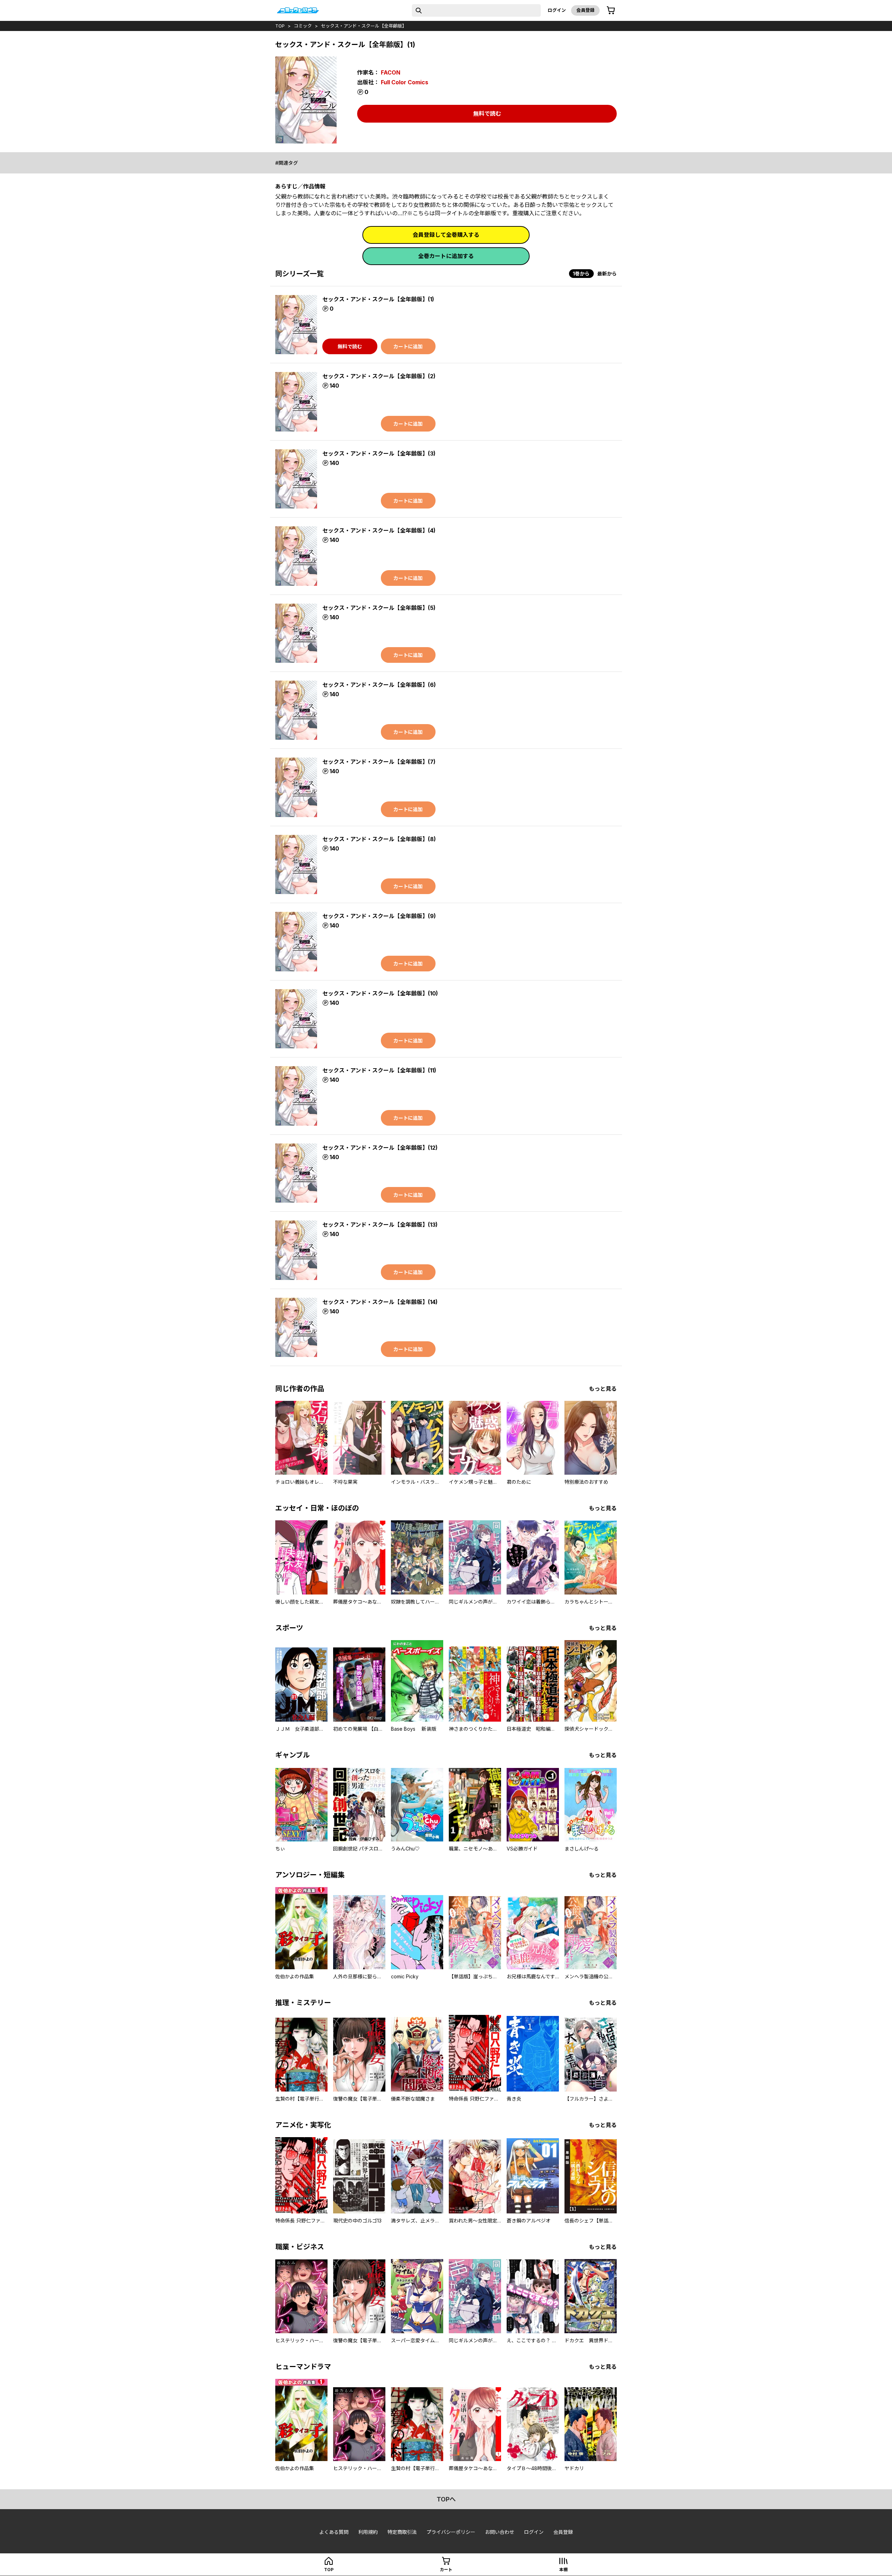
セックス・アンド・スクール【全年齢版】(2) (379, 376)
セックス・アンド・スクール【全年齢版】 (364, 26)
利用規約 (368, 2532)
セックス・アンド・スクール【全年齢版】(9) (379, 916)
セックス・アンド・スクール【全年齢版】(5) (379, 608)
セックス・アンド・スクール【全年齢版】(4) (379, 530)
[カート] (611, 10)
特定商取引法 (402, 2532)
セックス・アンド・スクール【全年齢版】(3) (379, 453)
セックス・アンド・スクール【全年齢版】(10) (380, 993)
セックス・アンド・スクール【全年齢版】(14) (380, 1302)
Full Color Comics (405, 82)
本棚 (563, 2570)
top (280, 26)
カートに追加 (408, 346)
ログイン (557, 10)
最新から (607, 274)
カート (446, 2570)
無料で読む (487, 114)
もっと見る (603, 1389)
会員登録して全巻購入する (446, 235)
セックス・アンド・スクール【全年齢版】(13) (380, 1225)
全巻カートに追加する (446, 256)
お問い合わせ (500, 2532)
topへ (446, 2499)
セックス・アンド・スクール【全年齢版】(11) (379, 1070)
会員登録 (585, 10)
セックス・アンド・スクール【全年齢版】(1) (378, 299)
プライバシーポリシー (451, 2532)
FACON (391, 72)
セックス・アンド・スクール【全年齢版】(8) (379, 839)
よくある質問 (334, 2532)
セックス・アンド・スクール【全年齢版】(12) (380, 1148)
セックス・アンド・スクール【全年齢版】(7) (379, 762)
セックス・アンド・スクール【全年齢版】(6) (379, 685)
